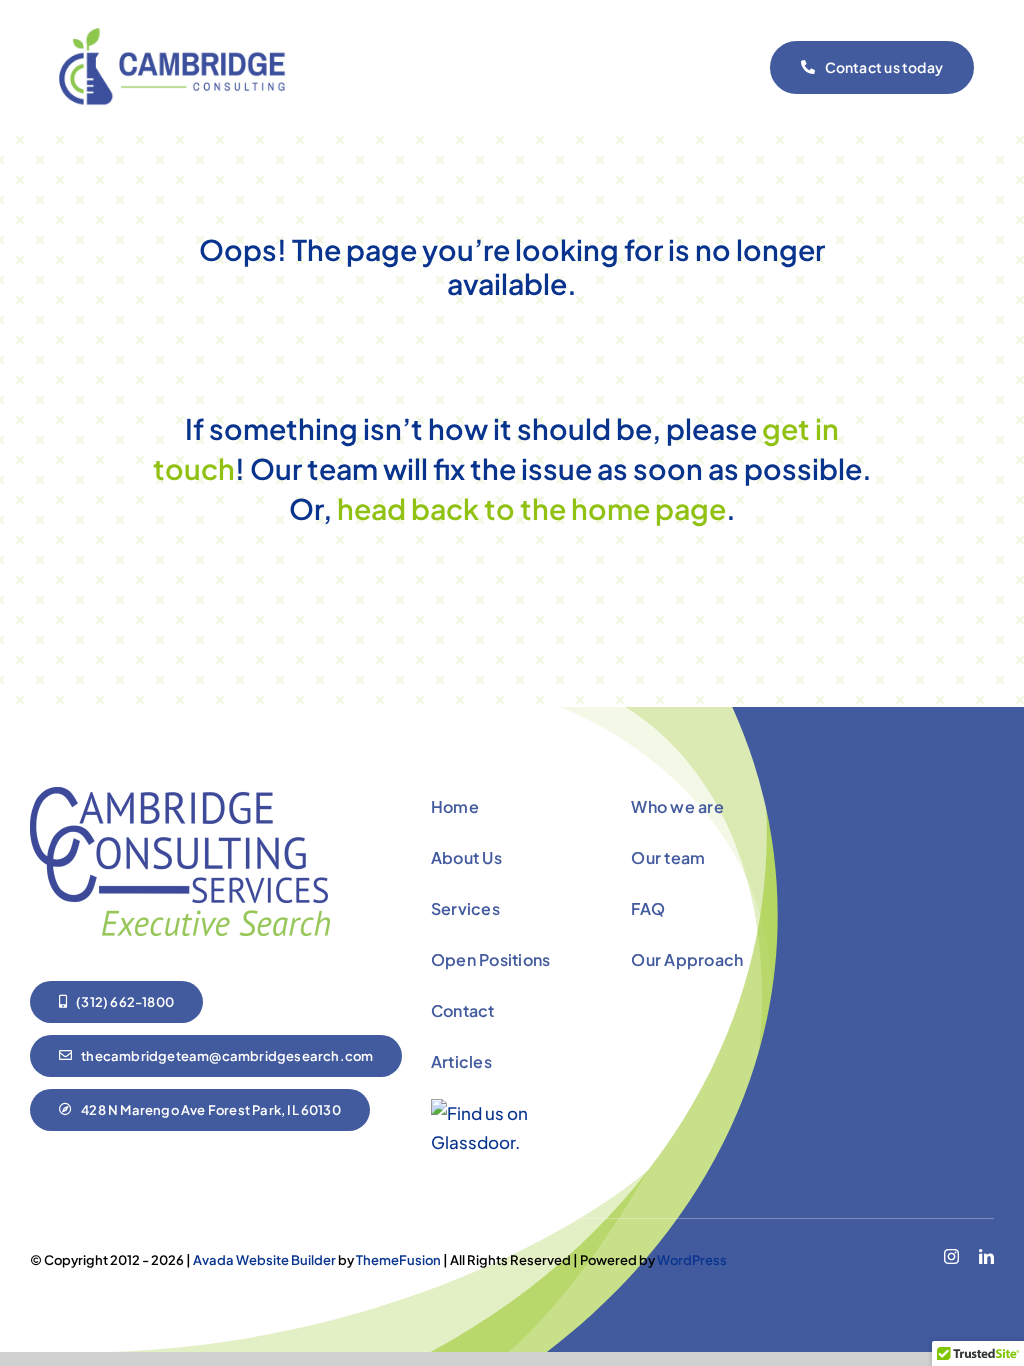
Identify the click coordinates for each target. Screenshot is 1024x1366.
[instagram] (951, 1256)
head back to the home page (529, 508)
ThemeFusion (398, 1260)
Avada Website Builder (264, 1260)
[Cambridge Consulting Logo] (180, 36)
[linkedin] (986, 1256)
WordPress (692, 1260)
